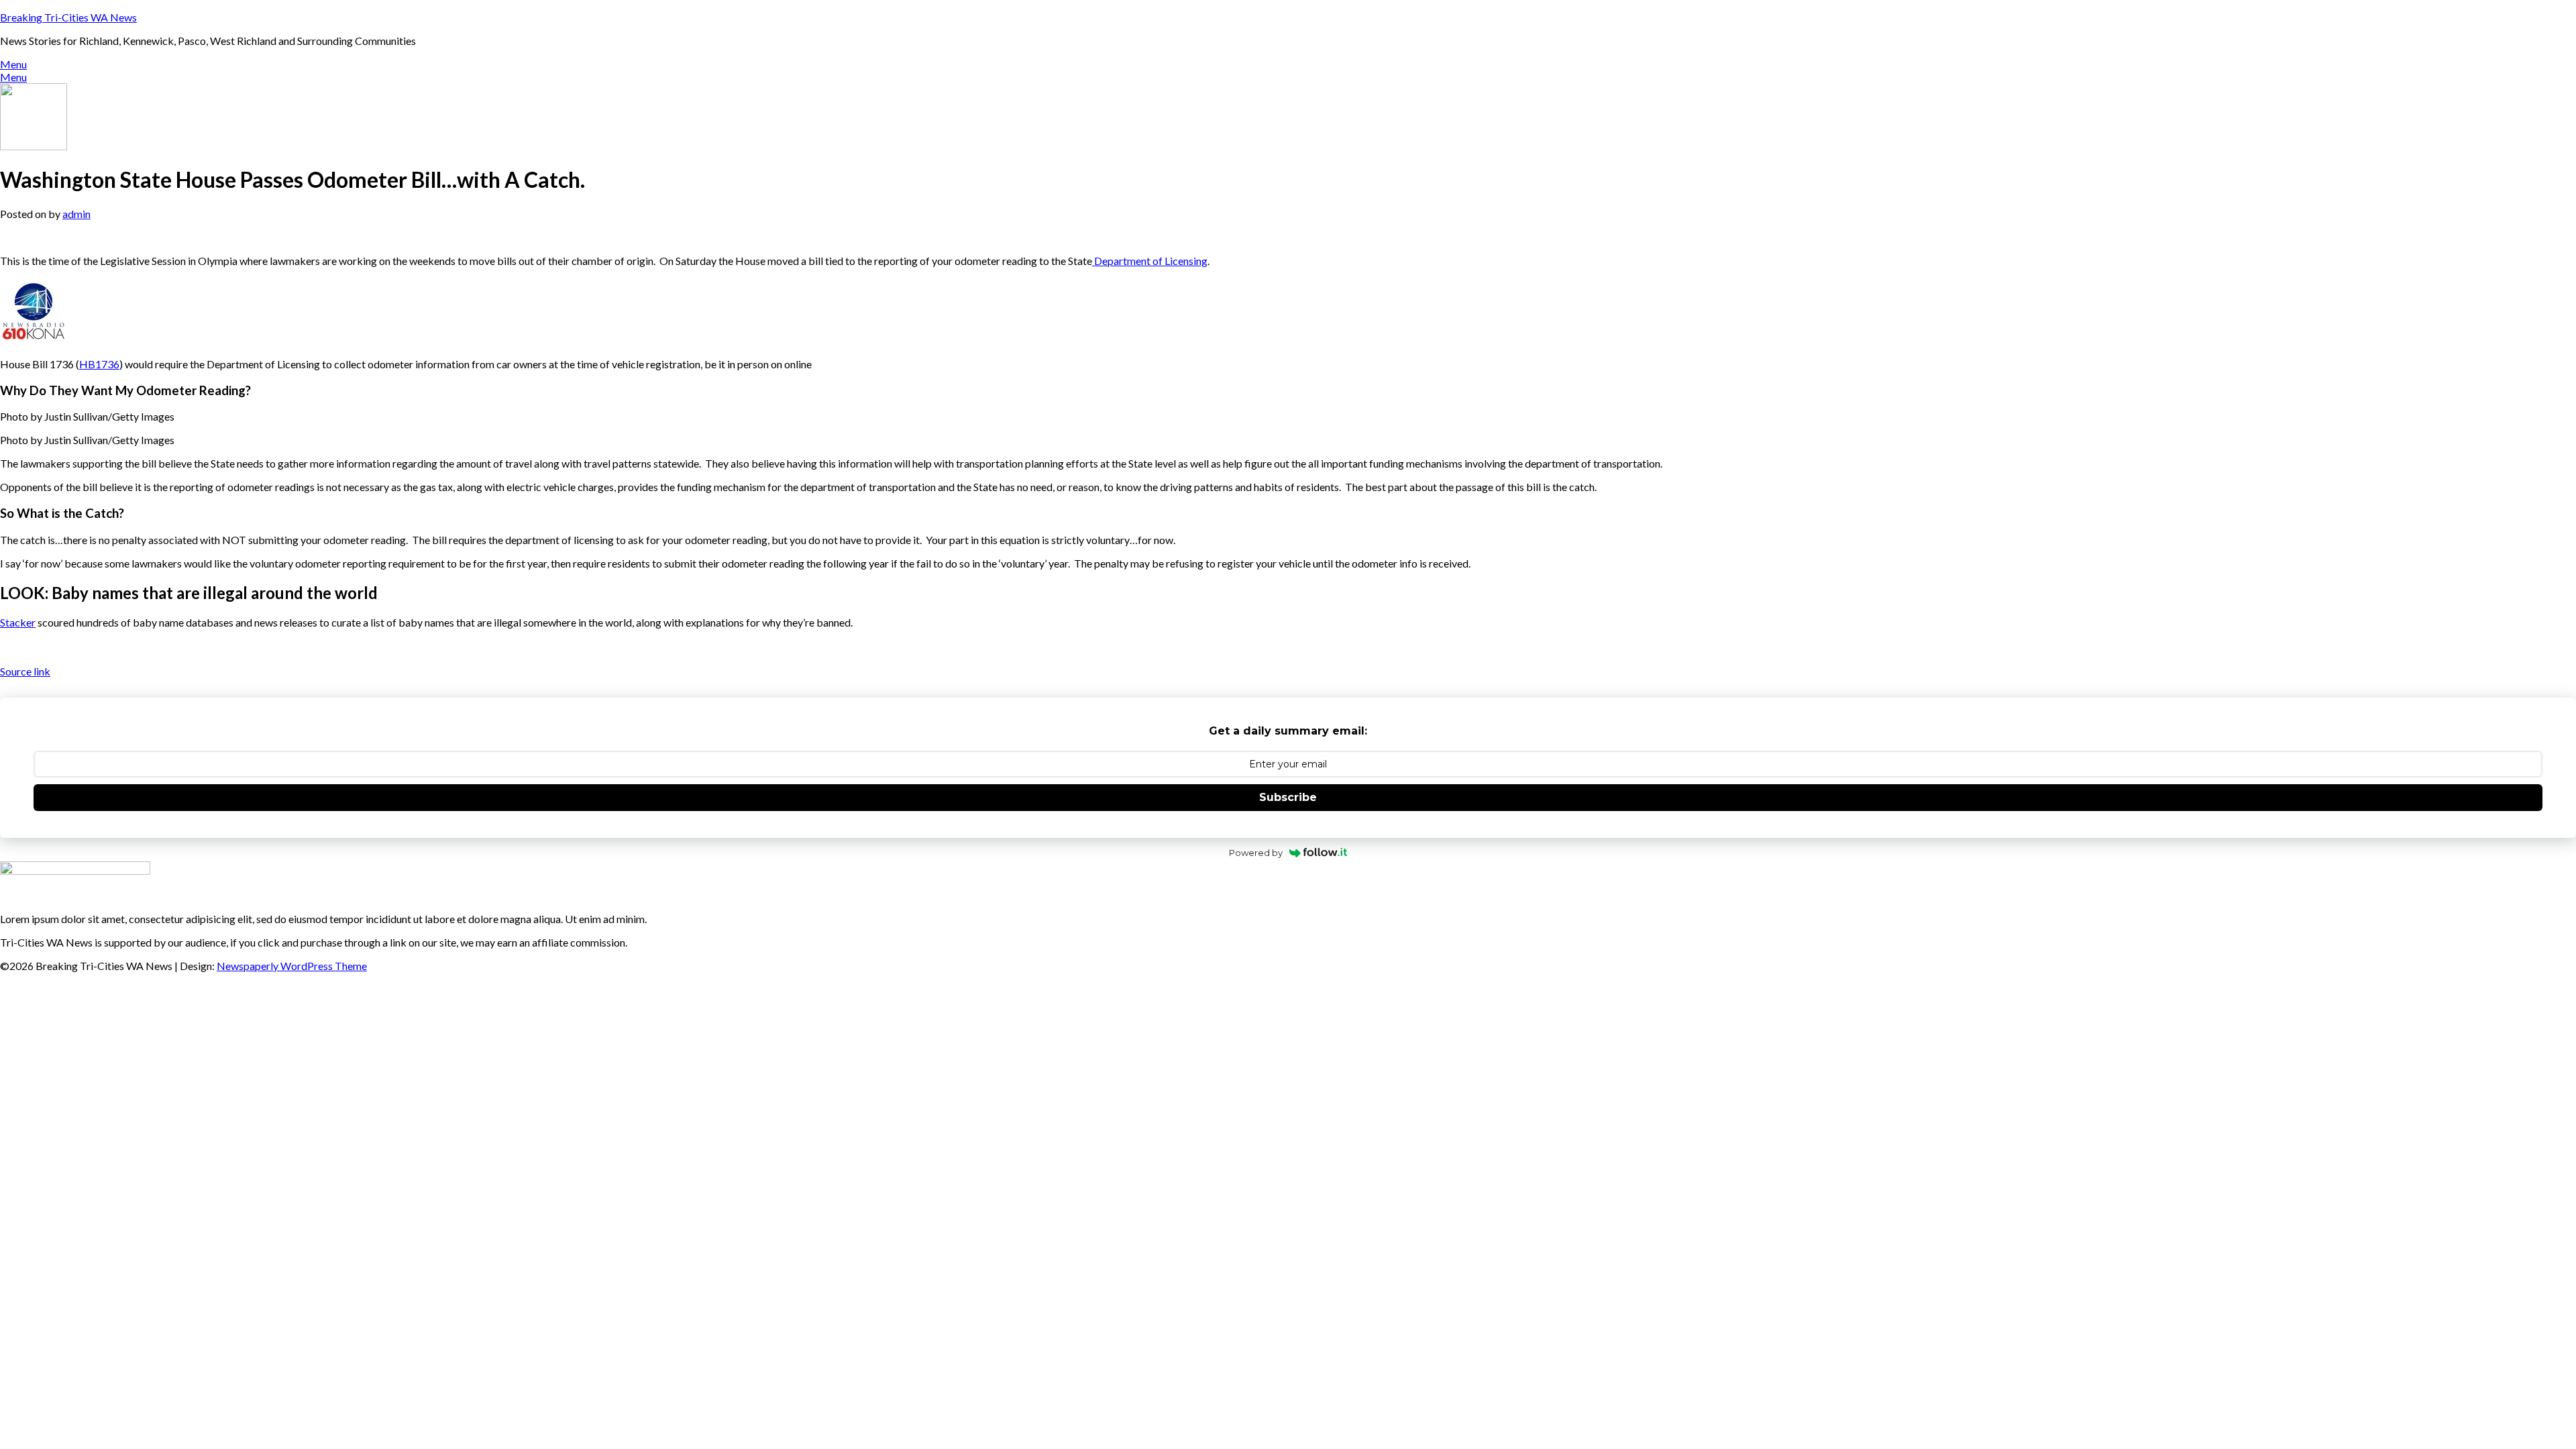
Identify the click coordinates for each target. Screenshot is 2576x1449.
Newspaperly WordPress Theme (292, 966)
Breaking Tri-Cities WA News (68, 17)
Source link (25, 671)
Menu (13, 64)
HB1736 (99, 364)
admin (76, 214)
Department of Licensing (1150, 261)
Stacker (18, 622)
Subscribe (1288, 797)
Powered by (1256, 853)
